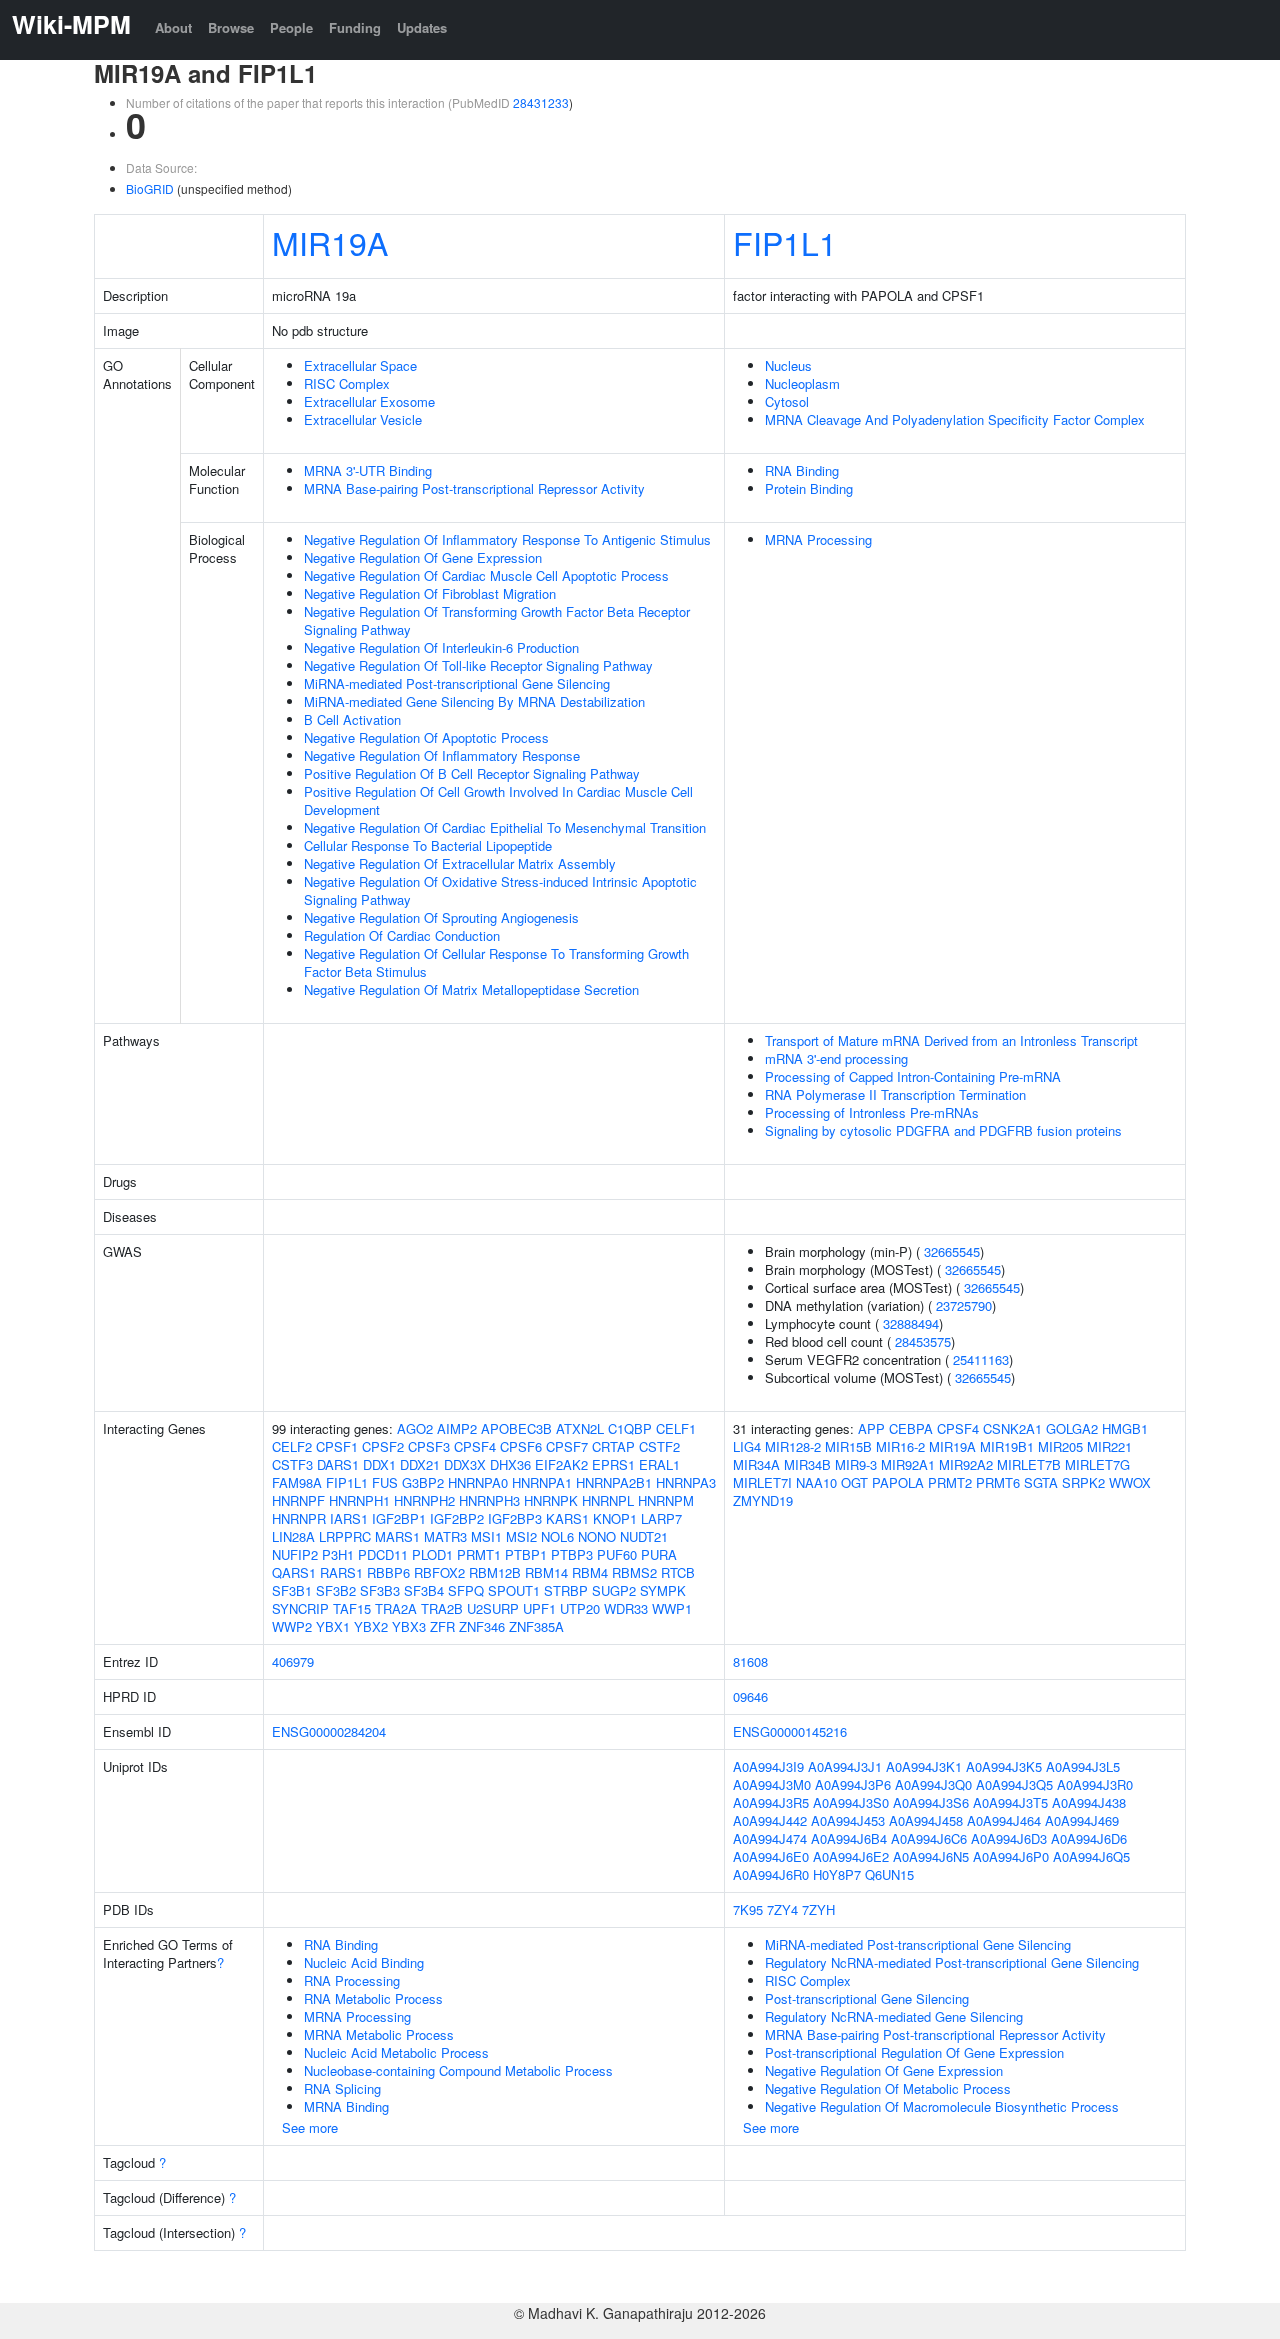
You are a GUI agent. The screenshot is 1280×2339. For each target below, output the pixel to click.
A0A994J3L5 (1083, 1766)
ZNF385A (536, 1626)
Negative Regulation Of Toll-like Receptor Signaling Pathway (478, 665)
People (291, 27)
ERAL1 (659, 1464)
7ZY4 (782, 1909)
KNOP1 (615, 1518)
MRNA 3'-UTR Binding (368, 470)
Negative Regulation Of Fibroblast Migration (430, 593)
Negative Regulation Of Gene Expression (423, 557)
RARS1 (341, 1572)
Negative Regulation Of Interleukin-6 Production (441, 647)
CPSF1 (337, 1446)
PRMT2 (950, 1482)
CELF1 (676, 1428)
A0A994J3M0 (772, 1784)
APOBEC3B (516, 1428)
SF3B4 (424, 1590)
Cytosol (787, 401)
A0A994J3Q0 (933, 1784)
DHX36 (510, 1464)
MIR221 (1109, 1446)
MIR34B (807, 1464)
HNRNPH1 (359, 1500)
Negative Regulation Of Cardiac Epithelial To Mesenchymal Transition (505, 827)
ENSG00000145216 (790, 1731)
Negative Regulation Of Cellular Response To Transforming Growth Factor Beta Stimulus (496, 962)
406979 (293, 1661)
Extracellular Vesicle (363, 419)
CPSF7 (567, 1446)
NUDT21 (644, 1536)
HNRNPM (666, 1500)
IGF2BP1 (399, 1518)
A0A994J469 (1082, 1820)
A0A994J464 (1004, 1820)
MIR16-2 (900, 1446)
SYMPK (663, 1590)
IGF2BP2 (457, 1518)
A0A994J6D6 (1089, 1838)
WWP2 (292, 1626)
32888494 (911, 1323)
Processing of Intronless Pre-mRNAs (872, 1112)
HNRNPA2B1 (614, 1482)
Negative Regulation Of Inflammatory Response (442, 755)
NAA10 (816, 1482)
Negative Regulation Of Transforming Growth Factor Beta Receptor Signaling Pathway (497, 620)
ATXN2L (580, 1428)
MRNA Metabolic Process (379, 2034)
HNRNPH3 (489, 1500)
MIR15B (848, 1446)
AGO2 (415, 1428)
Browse (231, 27)
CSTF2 (659, 1446)
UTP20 (580, 1608)
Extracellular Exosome (369, 401)
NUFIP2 (295, 1554)
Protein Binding (809, 488)
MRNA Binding (346, 2106)
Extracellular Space (360, 365)
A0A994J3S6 (931, 1802)
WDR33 (626, 1608)
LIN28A (293, 1536)
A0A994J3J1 (845, 1766)
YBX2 (371, 1626)
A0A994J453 (848, 1820)
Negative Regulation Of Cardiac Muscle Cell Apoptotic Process (486, 575)
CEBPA (911, 1428)
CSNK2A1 (1012, 1428)
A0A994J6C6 (929, 1838)
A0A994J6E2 (851, 1856)
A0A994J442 (770, 1820)
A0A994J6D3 (1009, 1838)
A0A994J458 (926, 1820)
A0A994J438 (1089, 1802)
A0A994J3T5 (1010, 1802)
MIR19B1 (1007, 1446)
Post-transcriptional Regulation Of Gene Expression (914, 2052)
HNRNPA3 (686, 1482)
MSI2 (521, 1536)
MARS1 (397, 1536)
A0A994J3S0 (851, 1802)
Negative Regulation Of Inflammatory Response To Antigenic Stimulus (507, 539)
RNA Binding (802, 470)
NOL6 (557, 1536)
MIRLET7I (762, 1482)
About (173, 27)
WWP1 (672, 1608)
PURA (659, 1554)
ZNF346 (482, 1626)
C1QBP (630, 1428)
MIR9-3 (856, 1464)
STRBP (566, 1590)
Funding (355, 27)
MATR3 (445, 1536)
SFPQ (466, 1590)
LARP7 (661, 1518)
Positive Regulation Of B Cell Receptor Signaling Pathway (472, 773)
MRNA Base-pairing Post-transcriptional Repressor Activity (474, 488)
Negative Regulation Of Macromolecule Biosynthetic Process (942, 2106)
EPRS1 (613, 1464)
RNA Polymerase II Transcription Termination (895, 1094)
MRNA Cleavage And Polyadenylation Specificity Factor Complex (955, 419)
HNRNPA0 (478, 1482)
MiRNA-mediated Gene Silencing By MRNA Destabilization (474, 701)
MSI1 (486, 1536)
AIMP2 (457, 1428)
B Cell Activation (352, 719)
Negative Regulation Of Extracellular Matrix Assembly (460, 863)
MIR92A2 (966, 1464)
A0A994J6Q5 (1091, 1856)
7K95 (748, 1909)
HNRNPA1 (542, 1482)
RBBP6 (388, 1572)
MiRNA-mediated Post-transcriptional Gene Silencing (457, 683)
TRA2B (442, 1608)
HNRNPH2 (424, 1500)
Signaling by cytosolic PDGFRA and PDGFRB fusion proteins (943, 1130)
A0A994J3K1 (924, 1766)
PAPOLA (898, 1482)
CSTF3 (292, 1464)
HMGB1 (1125, 1428)
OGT (854, 1482)
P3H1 (338, 1554)
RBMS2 (634, 1572)
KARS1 (567, 1518)
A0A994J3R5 (771, 1802)
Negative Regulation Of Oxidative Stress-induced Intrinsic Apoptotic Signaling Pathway (500, 890)
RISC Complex (347, 383)
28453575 (923, 1341)
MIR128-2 (793, 1446)
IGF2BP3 (515, 1518)
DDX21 (420, 1464)
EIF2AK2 (561, 1464)
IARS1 (349, 1518)
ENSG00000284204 (329, 1731)
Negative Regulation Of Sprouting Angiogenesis (441, 917)
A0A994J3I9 (768, 1766)
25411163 (981, 1359)
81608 (750, 1661)
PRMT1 (479, 1554)
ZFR (442, 1626)
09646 (750, 1696)
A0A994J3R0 (1095, 1784)
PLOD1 (432, 1554)
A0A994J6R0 (771, 1874)
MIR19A (330, 242)
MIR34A (756, 1464)
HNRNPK (551, 1500)
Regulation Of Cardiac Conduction (402, 935)
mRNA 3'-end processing (836, 1058)
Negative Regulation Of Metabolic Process (888, 2088)
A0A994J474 (770, 1838)
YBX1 (333, 1626)
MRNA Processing (818, 539)
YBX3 (409, 1626)
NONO (597, 1536)
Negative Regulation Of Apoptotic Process (426, 737)
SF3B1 (292, 1590)
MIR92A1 (908, 1464)
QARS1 (294, 1572)
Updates (422, 27)
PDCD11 (383, 1554)
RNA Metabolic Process (373, 1998)
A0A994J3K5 (1004, 1766)
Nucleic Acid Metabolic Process (396, 2052)
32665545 (952, 1251)
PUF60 (617, 1554)
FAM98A (297, 1482)
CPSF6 (521, 1446)
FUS (385, 1482)
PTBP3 (572, 1554)
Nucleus (788, 365)
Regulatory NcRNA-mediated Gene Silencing (894, 2016)
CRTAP (613, 1446)
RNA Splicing (342, 2088)
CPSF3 (429, 1446)
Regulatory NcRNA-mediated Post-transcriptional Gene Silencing (952, 1962)
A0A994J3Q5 (1014, 1784)
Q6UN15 (889, 1874)
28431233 (541, 102)
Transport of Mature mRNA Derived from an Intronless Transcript (951, 1040)
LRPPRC (345, 1536)
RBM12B (495, 1572)
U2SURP (493, 1608)
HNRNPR (299, 1518)
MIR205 (1060, 1446)
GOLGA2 (1072, 1428)
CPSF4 (475, 1446)
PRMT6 (998, 1482)
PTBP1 (526, 1554)
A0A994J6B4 (849, 1838)
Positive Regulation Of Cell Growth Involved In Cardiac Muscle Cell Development (498, 800)
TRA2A (396, 1608)
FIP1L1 (785, 242)
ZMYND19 (763, 1500)
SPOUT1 (514, 1590)
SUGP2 (614, 1590)
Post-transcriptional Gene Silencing (867, 1998)
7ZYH (818, 1909)
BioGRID (150, 188)
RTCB (678, 1572)
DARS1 (338, 1464)
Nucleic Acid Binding (364, 1962)
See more (310, 2127)
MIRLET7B (1029, 1464)
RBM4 (590, 1572)
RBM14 (546, 1572)
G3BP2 (423, 1482)
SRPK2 (1083, 1482)
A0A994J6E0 (771, 1856)
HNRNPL (608, 1500)
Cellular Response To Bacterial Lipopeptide (428, 845)
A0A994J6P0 (1011, 1856)
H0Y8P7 (837, 1874)
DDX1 (379, 1464)
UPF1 (539, 1608)
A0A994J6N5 (931, 1856)
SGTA (1041, 1482)
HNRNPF (298, 1500)
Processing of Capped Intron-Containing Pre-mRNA (913, 1076)
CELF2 (292, 1446)
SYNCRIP (300, 1608)
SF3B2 (336, 1590)
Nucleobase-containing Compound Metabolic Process (458, 2070)
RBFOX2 (439, 1572)
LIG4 (747, 1446)
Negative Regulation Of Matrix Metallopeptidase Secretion (471, 989)
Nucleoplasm (802, 383)
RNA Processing (352, 1980)
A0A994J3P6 (853, 1784)
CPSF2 (383, 1446)
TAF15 (352, 1608)
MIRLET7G (1097, 1464)
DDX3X (465, 1464)
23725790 (964, 1305)
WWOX (1130, 1482)
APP (871, 1428)
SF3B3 (380, 1590)
